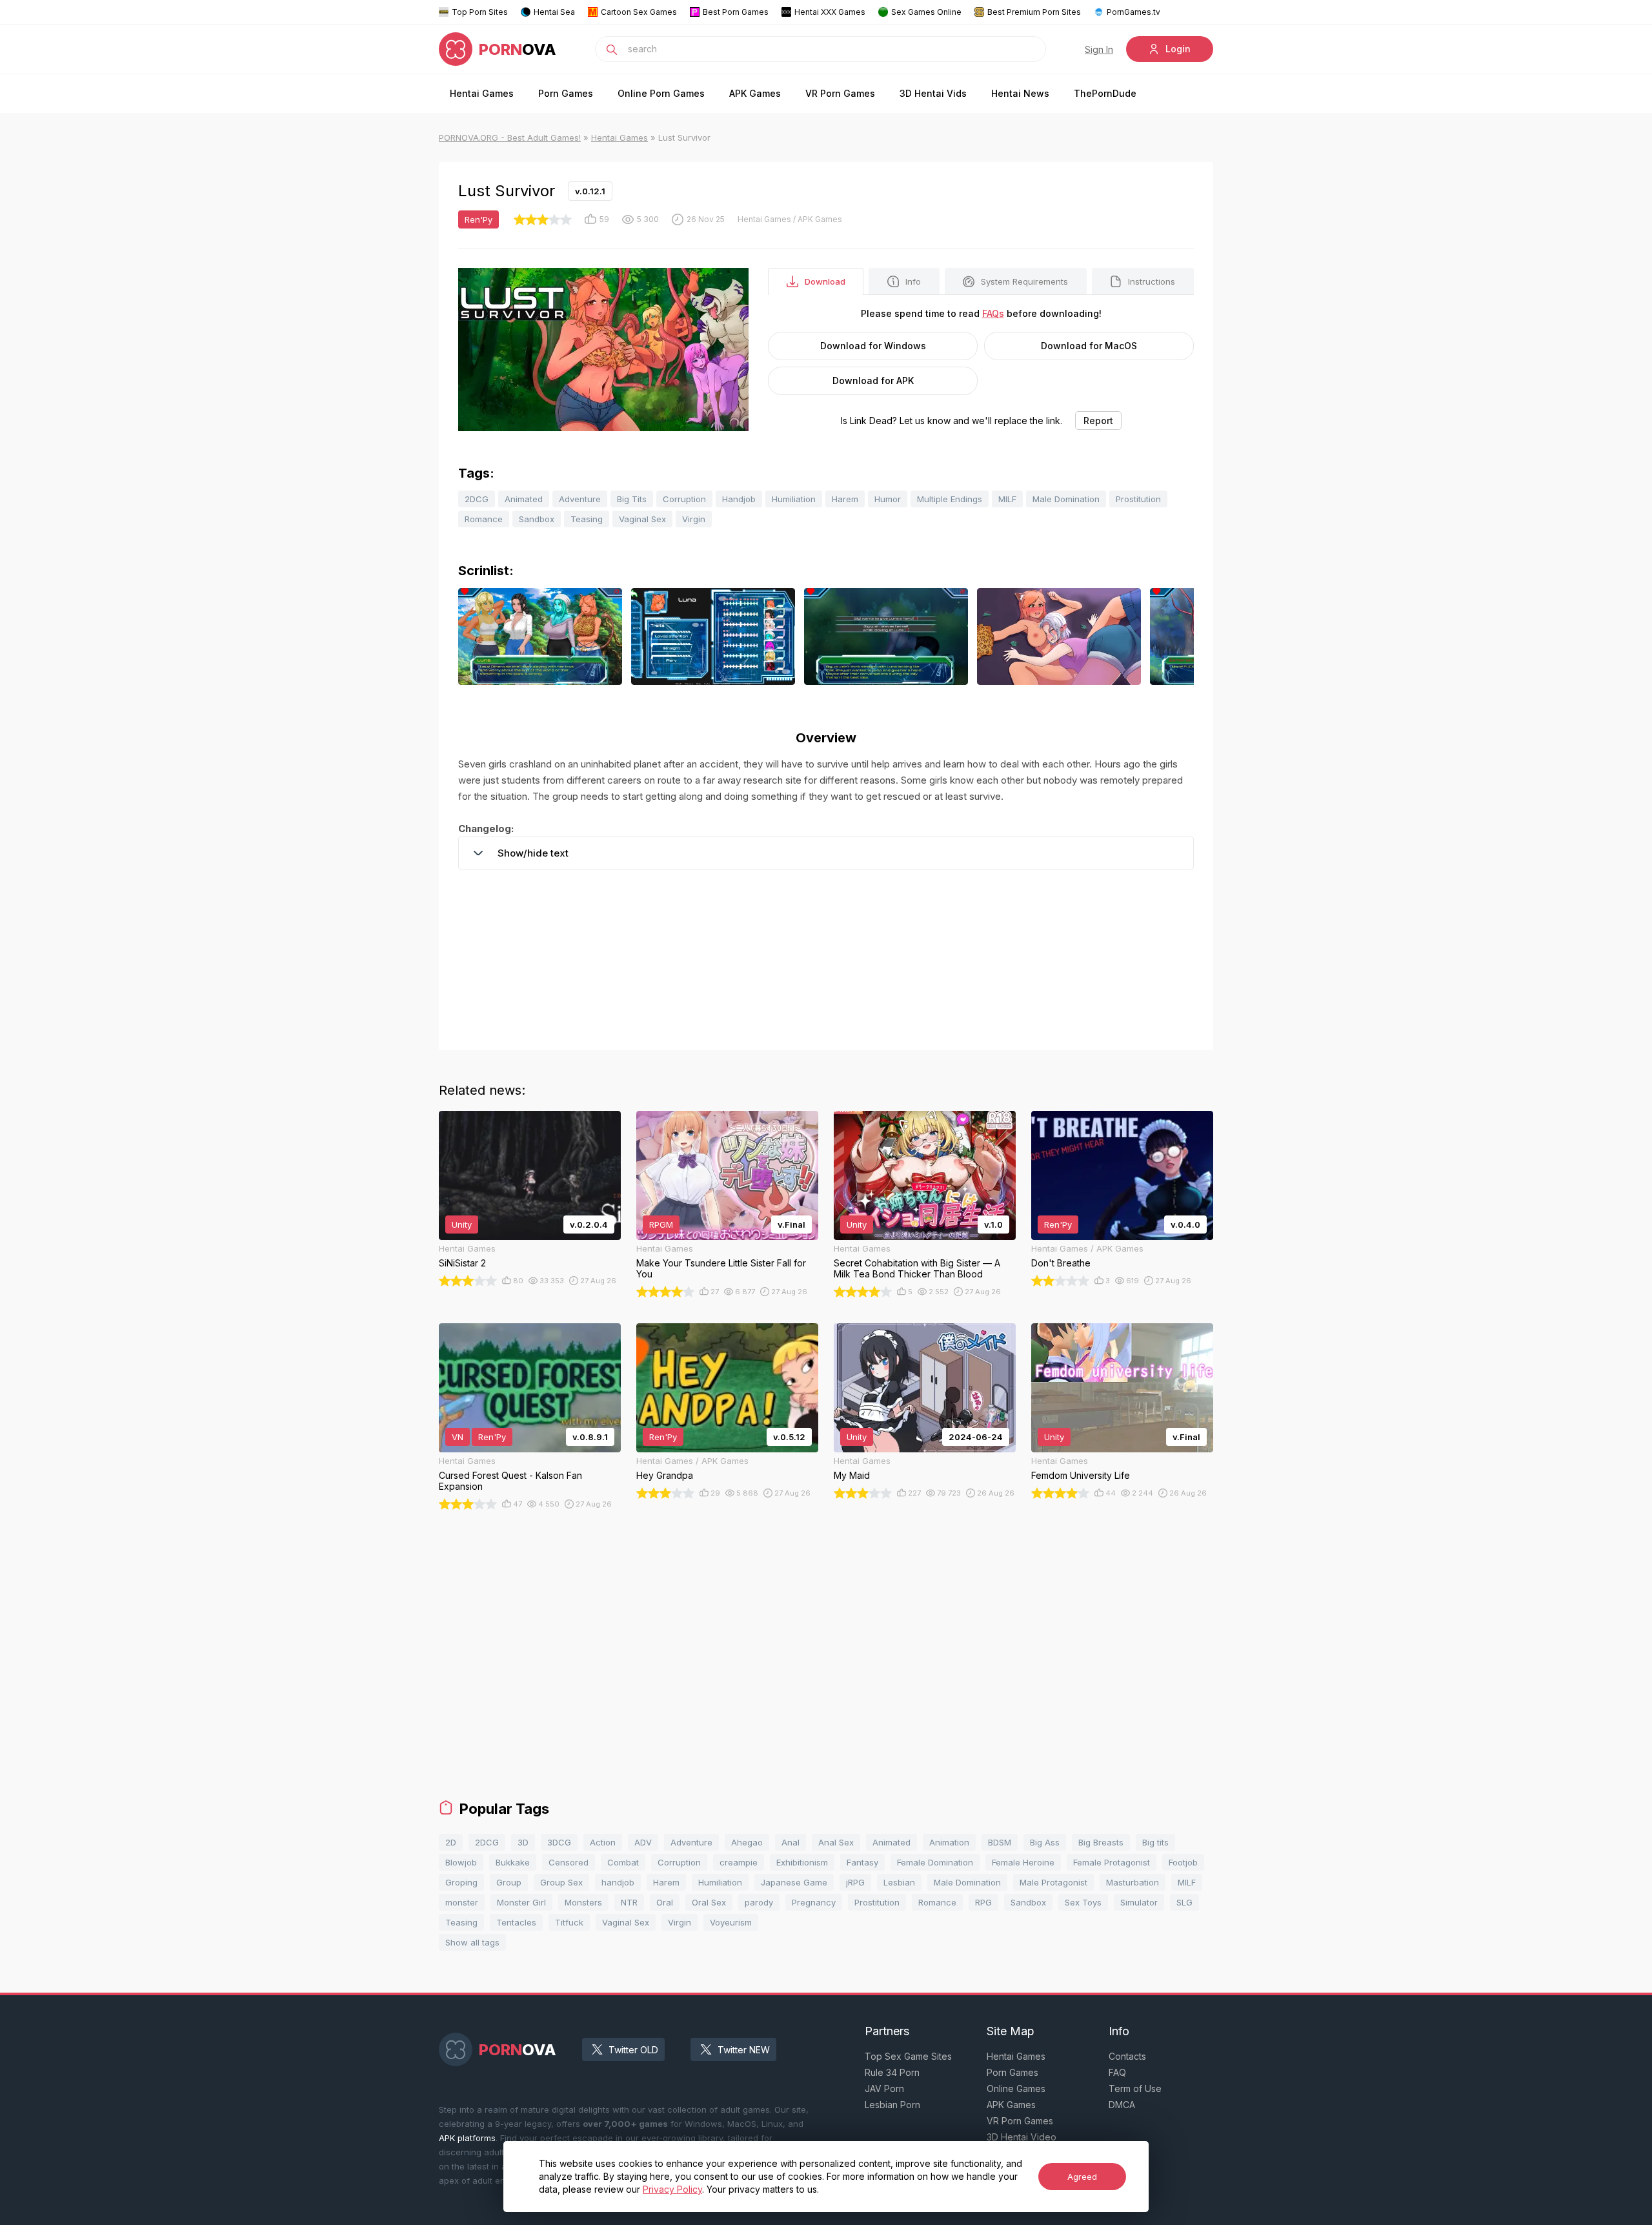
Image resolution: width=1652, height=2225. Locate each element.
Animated (524, 499)
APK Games (755, 93)
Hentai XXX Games (830, 12)
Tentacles (516, 1922)
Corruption (684, 499)
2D (451, 1842)
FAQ (1117, 2072)
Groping (461, 1882)
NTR (629, 1902)
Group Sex (561, 1882)
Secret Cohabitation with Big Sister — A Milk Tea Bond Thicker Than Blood (917, 1268)
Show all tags (472, 1942)
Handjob (739, 499)
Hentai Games (482, 93)
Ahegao (747, 1842)
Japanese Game (794, 1882)
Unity (462, 1224)
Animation (949, 1842)
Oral (665, 1902)
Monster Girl (521, 1902)
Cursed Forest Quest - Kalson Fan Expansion (510, 1481)
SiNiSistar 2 (462, 1263)
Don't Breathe (1061, 1263)
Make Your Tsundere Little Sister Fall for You (721, 1268)
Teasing (587, 519)
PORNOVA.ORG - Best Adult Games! (510, 137)
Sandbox (537, 519)
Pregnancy (814, 1902)
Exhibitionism (802, 1862)
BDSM (1000, 1842)
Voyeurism (731, 1922)
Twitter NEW (744, 2050)
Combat (623, 1862)
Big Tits (632, 499)
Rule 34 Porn (892, 2072)
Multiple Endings (950, 499)
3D (523, 1842)
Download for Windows (873, 346)
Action (603, 1842)
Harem (845, 499)
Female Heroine (1023, 1862)
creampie (739, 1862)
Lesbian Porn (892, 2105)
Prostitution (1138, 499)
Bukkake (513, 1862)
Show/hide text (533, 853)
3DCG (559, 1842)
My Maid (852, 1475)
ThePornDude (1105, 93)
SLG (1184, 1902)
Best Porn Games (736, 12)
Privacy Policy (672, 2189)
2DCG (477, 499)
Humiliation (794, 499)
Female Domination (935, 1862)
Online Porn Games (661, 93)
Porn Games (566, 93)
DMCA (1122, 2105)
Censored (569, 1862)
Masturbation (1133, 1882)
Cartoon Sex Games (639, 12)
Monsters (583, 1902)
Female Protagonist (1112, 1862)
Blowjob (461, 1862)
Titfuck (569, 1922)
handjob (618, 1882)
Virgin (694, 519)
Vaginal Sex (642, 519)
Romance (484, 519)
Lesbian (899, 1882)
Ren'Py (478, 219)
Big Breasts (1101, 1842)
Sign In (1099, 49)
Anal (791, 1842)
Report (1098, 421)
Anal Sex (836, 1842)
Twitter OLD (633, 2050)
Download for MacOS (1089, 346)
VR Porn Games (840, 93)
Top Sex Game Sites (908, 2056)
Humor (888, 499)
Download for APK (873, 381)
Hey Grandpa (665, 1475)
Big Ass (1045, 1842)
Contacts (1127, 2056)
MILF (1007, 499)
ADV (643, 1842)
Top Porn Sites (480, 12)
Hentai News (1020, 93)
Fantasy (862, 1862)
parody (759, 1902)
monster (462, 1902)
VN (458, 1437)
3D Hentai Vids (933, 93)
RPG (983, 1902)
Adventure (580, 499)
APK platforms (467, 2138)
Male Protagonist (1053, 1882)
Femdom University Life (1081, 1475)
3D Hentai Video (1022, 2137)
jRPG (855, 1882)
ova (518, 49)
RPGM (661, 1224)
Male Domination (1066, 499)
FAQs (993, 313)
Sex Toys (1083, 1902)
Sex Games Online (926, 12)
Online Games (1016, 2088)
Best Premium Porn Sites (1034, 12)
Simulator (1139, 1902)
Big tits (1155, 1842)
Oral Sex (709, 1902)
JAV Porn (884, 2088)
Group (509, 1882)
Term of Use (1135, 2088)
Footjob (1183, 1862)
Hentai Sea (554, 12)
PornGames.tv (1133, 12)
